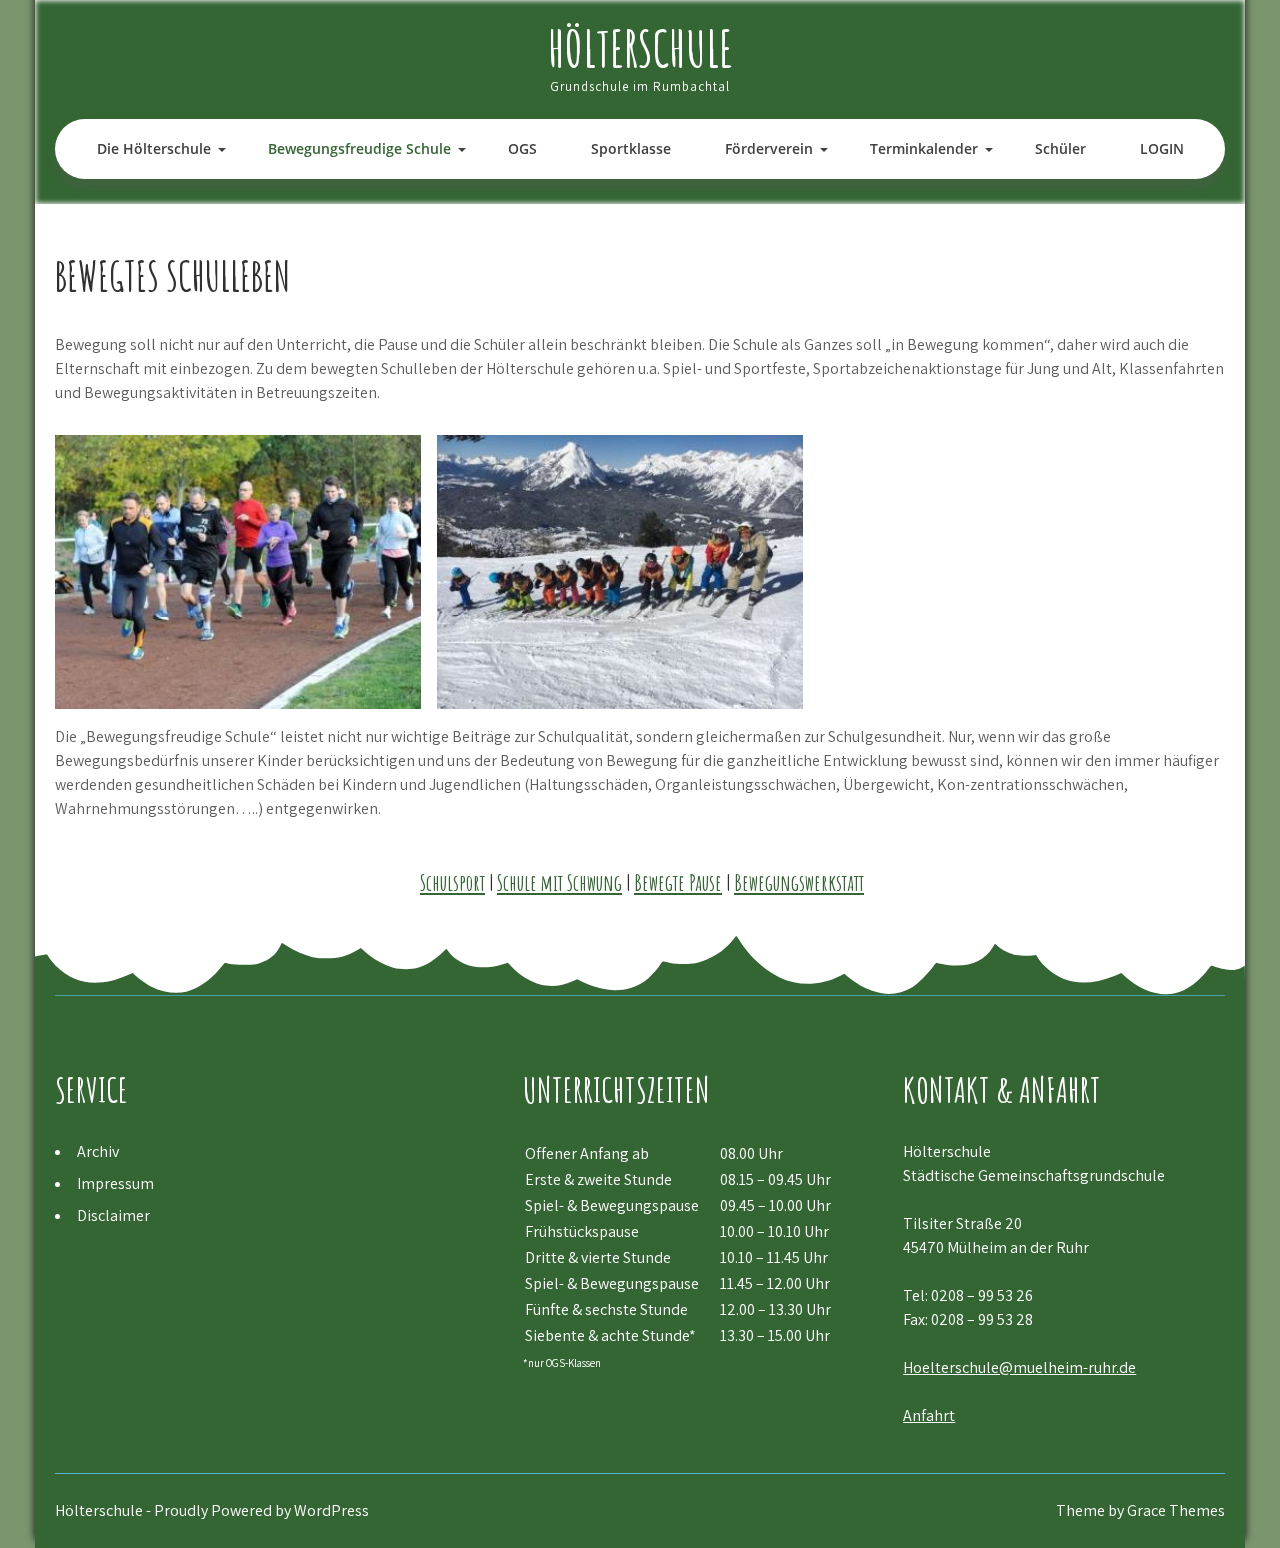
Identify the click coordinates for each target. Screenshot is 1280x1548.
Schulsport (452, 882)
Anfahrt (929, 1415)
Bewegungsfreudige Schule (359, 148)
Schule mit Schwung (559, 882)
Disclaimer (113, 1215)
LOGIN (1162, 148)
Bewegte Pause (678, 882)
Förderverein (769, 148)
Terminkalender (924, 148)
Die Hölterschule (154, 148)
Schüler (1060, 148)
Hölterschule (640, 47)
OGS (522, 148)
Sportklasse (631, 148)
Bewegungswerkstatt (799, 882)
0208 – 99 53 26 (982, 1295)
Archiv (98, 1151)
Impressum (115, 1183)
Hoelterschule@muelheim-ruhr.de (1019, 1367)
